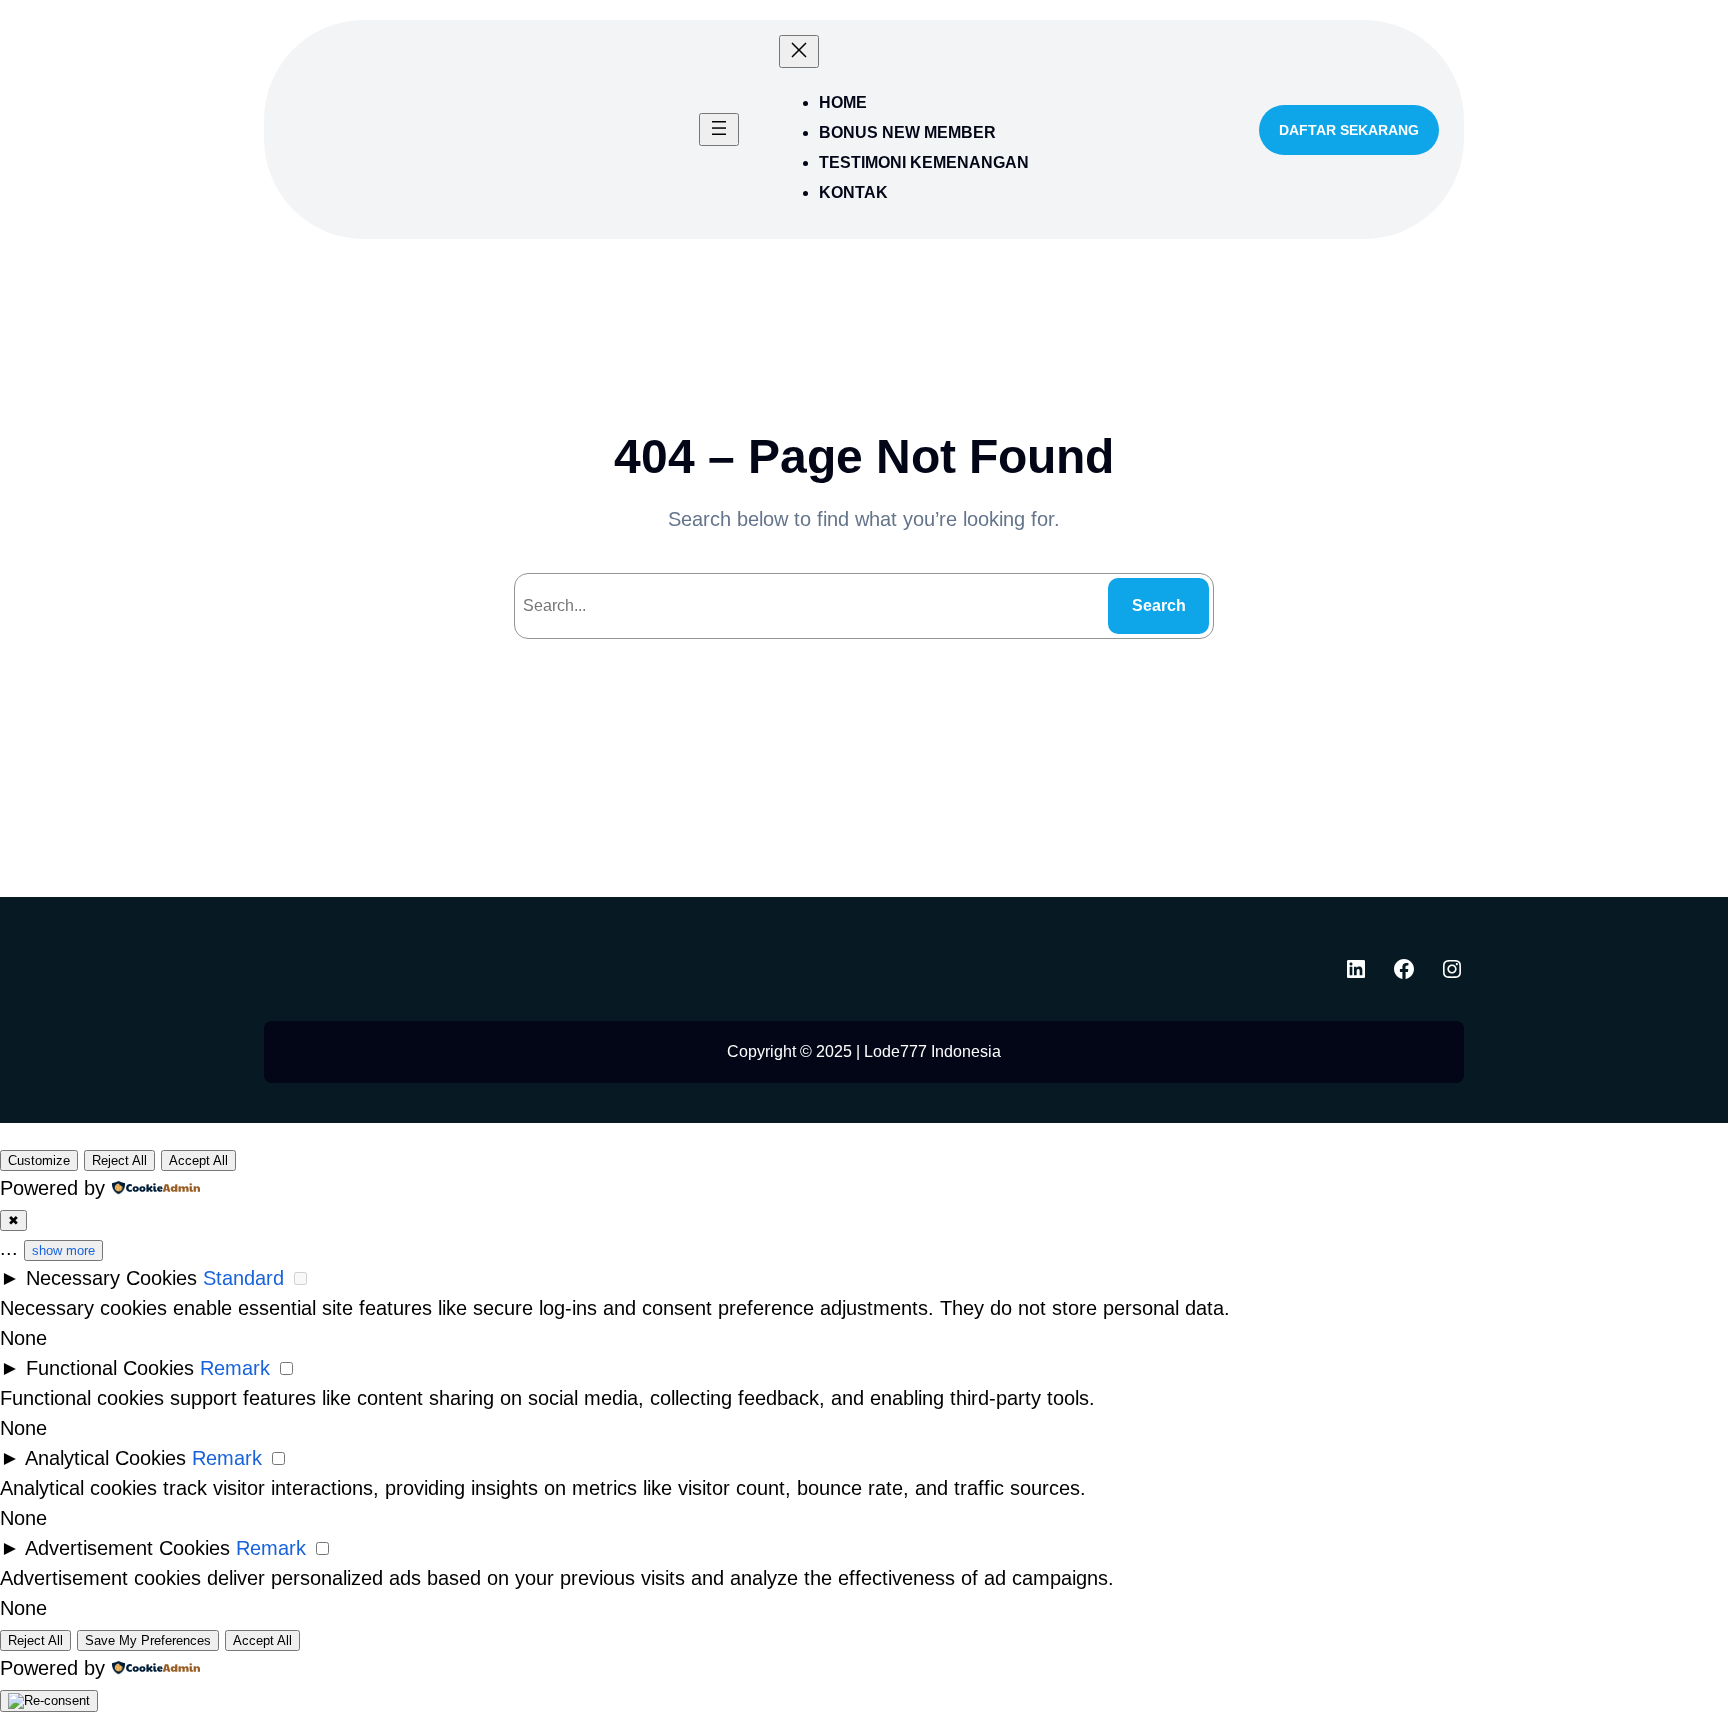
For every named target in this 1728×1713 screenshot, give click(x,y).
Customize (39, 1160)
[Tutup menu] (799, 51)
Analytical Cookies (105, 1458)
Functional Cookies (110, 1368)
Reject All (119, 1160)
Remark (235, 1368)
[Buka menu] (719, 129)
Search (1159, 605)
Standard (243, 1278)
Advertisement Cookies (127, 1548)
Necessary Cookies (111, 1278)
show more (63, 1250)
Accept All (198, 1160)
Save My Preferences (148, 1640)
